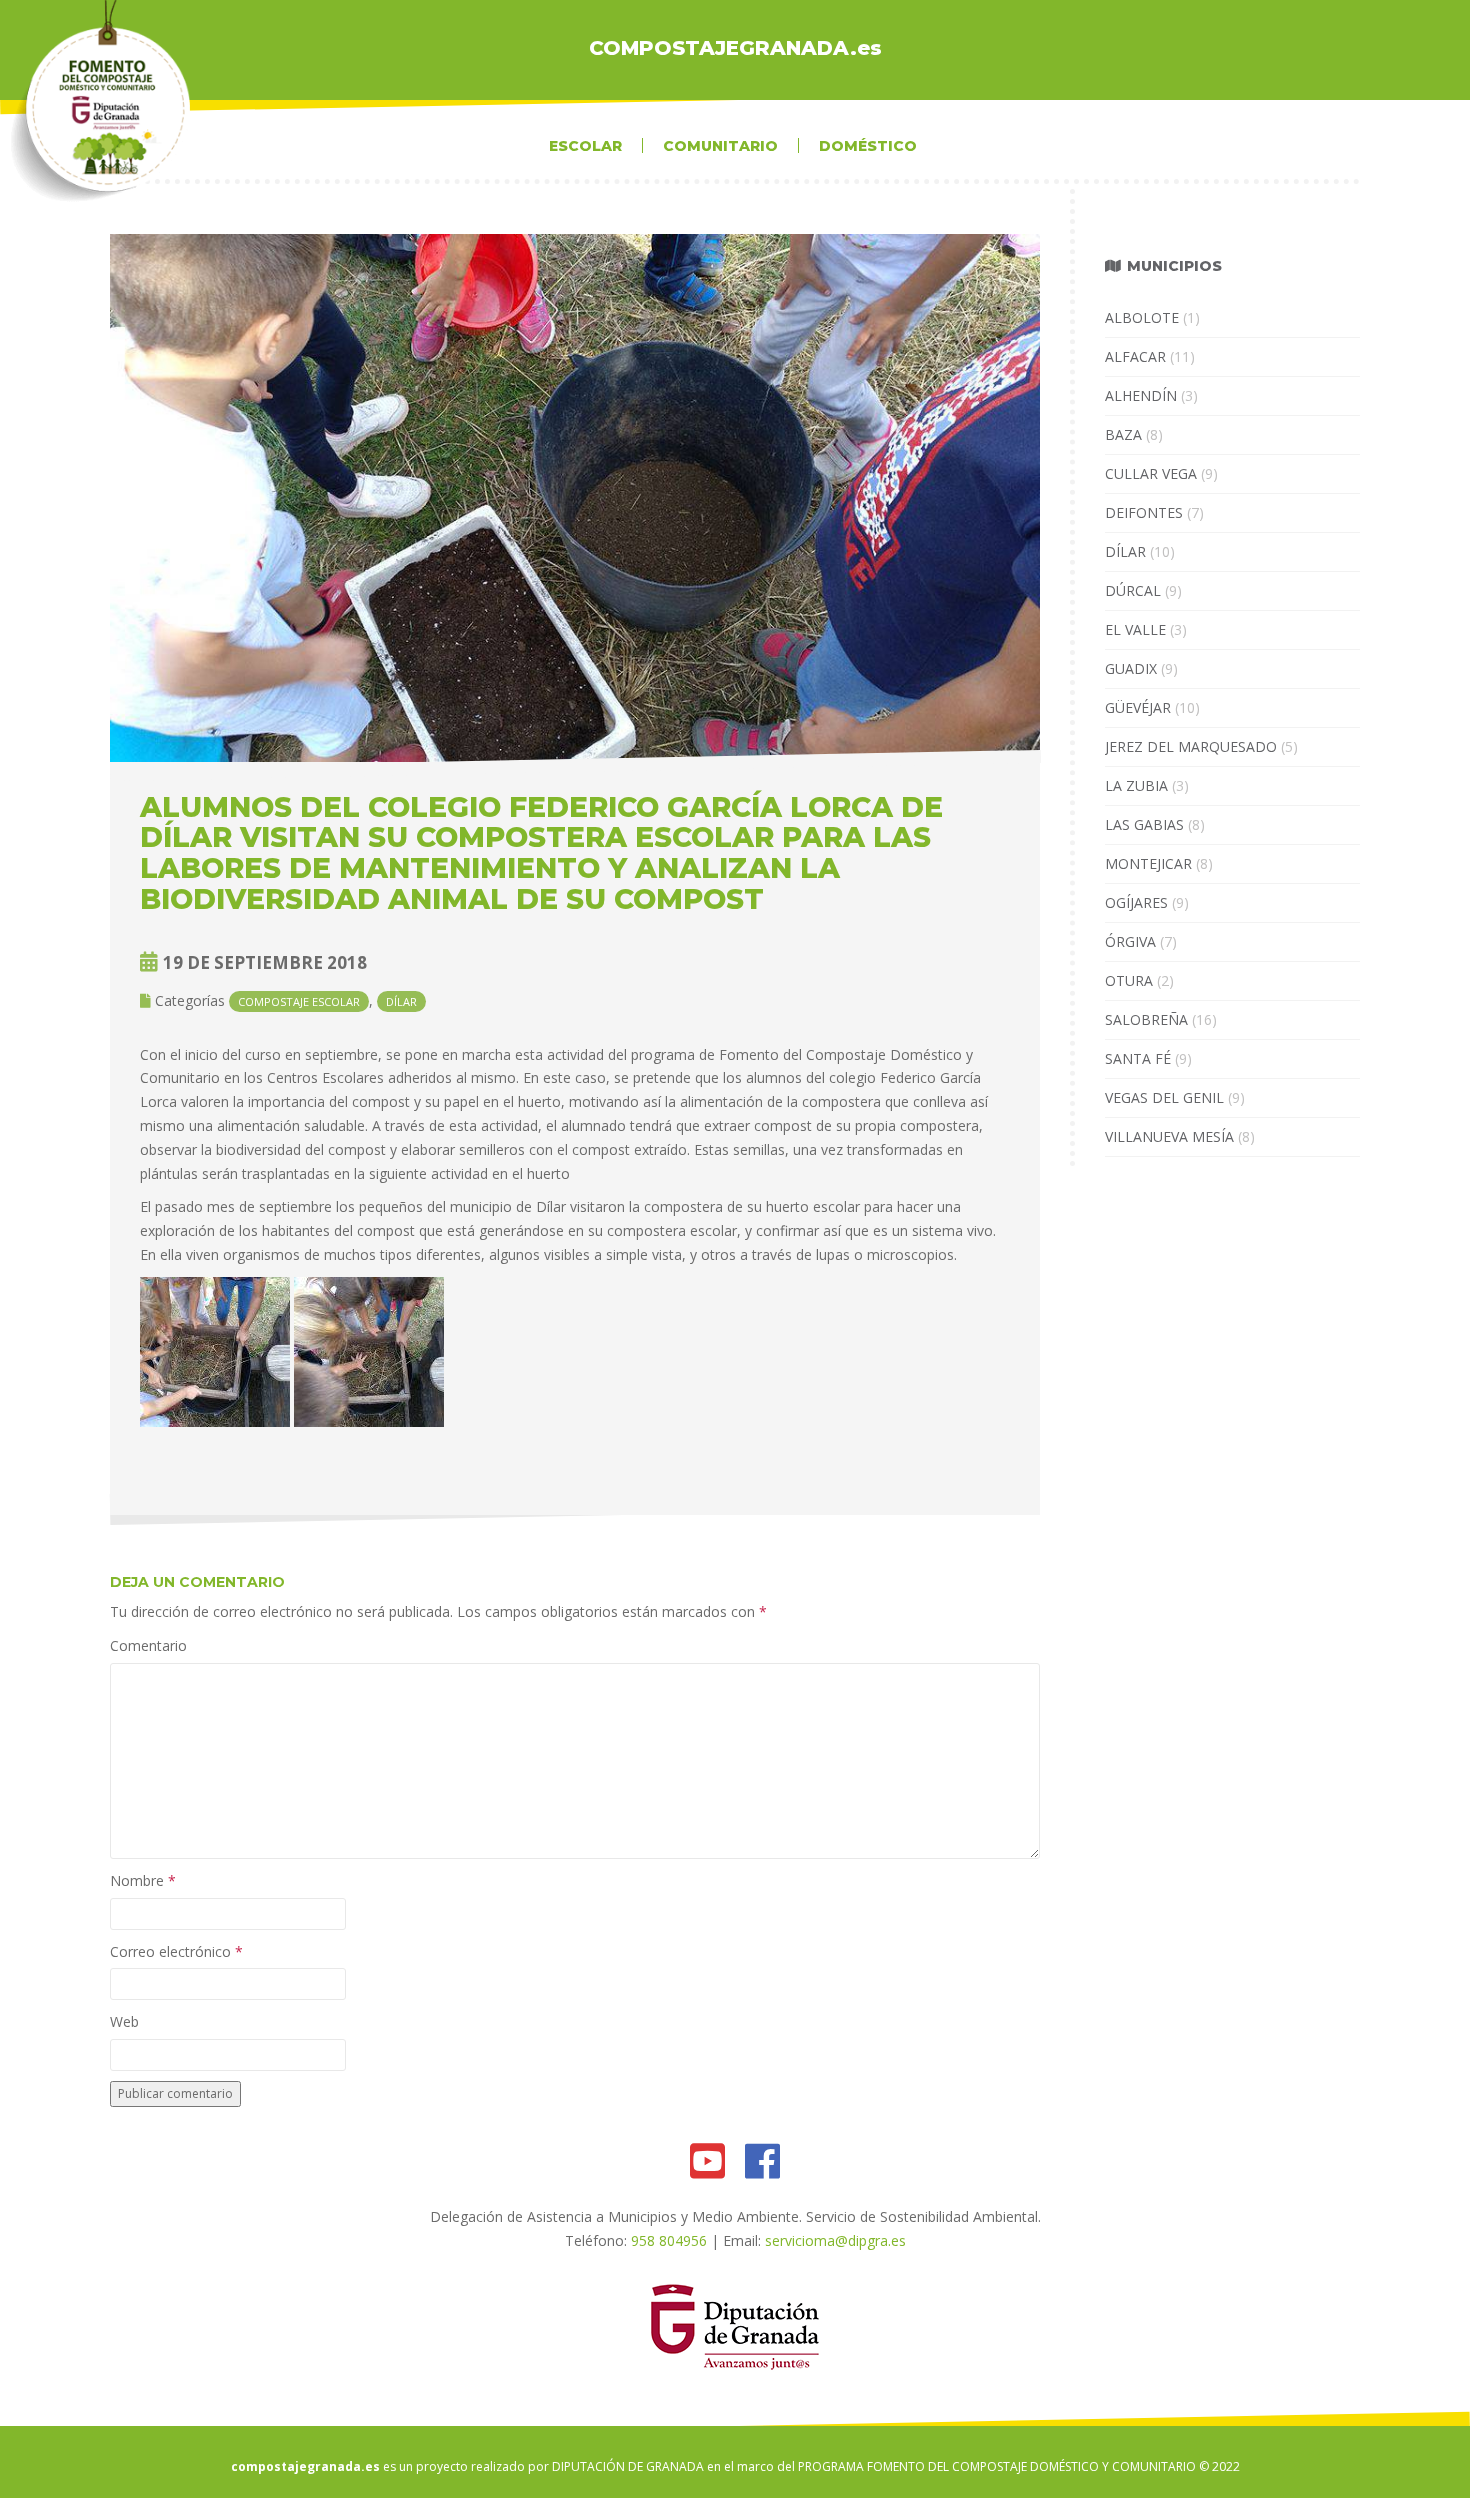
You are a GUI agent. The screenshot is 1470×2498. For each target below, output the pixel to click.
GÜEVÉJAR (1138, 707)
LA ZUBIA (1136, 785)
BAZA (1123, 434)
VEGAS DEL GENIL (1164, 1097)
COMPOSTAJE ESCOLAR (299, 1001)
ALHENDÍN (1141, 395)
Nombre (143, 1880)
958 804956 (669, 2240)
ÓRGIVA (1130, 941)
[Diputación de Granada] (735, 2324)
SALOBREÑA (1146, 1019)
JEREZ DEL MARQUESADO (1191, 746)
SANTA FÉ (1138, 1058)
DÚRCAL (1133, 590)
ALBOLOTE (1142, 317)
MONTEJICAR (1148, 863)
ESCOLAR (585, 146)
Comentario (148, 1645)
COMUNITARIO (720, 146)
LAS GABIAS (1144, 824)
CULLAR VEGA (1151, 473)
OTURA (1129, 980)
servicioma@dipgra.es (835, 2240)
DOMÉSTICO (868, 146)
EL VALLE (1135, 629)
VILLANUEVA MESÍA (1169, 1136)
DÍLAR (401, 1001)
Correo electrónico (176, 1951)
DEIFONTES (1144, 512)
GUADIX (1131, 668)
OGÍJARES (1136, 902)
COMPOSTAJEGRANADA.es (735, 48)
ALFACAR (1135, 356)
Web (124, 2021)
